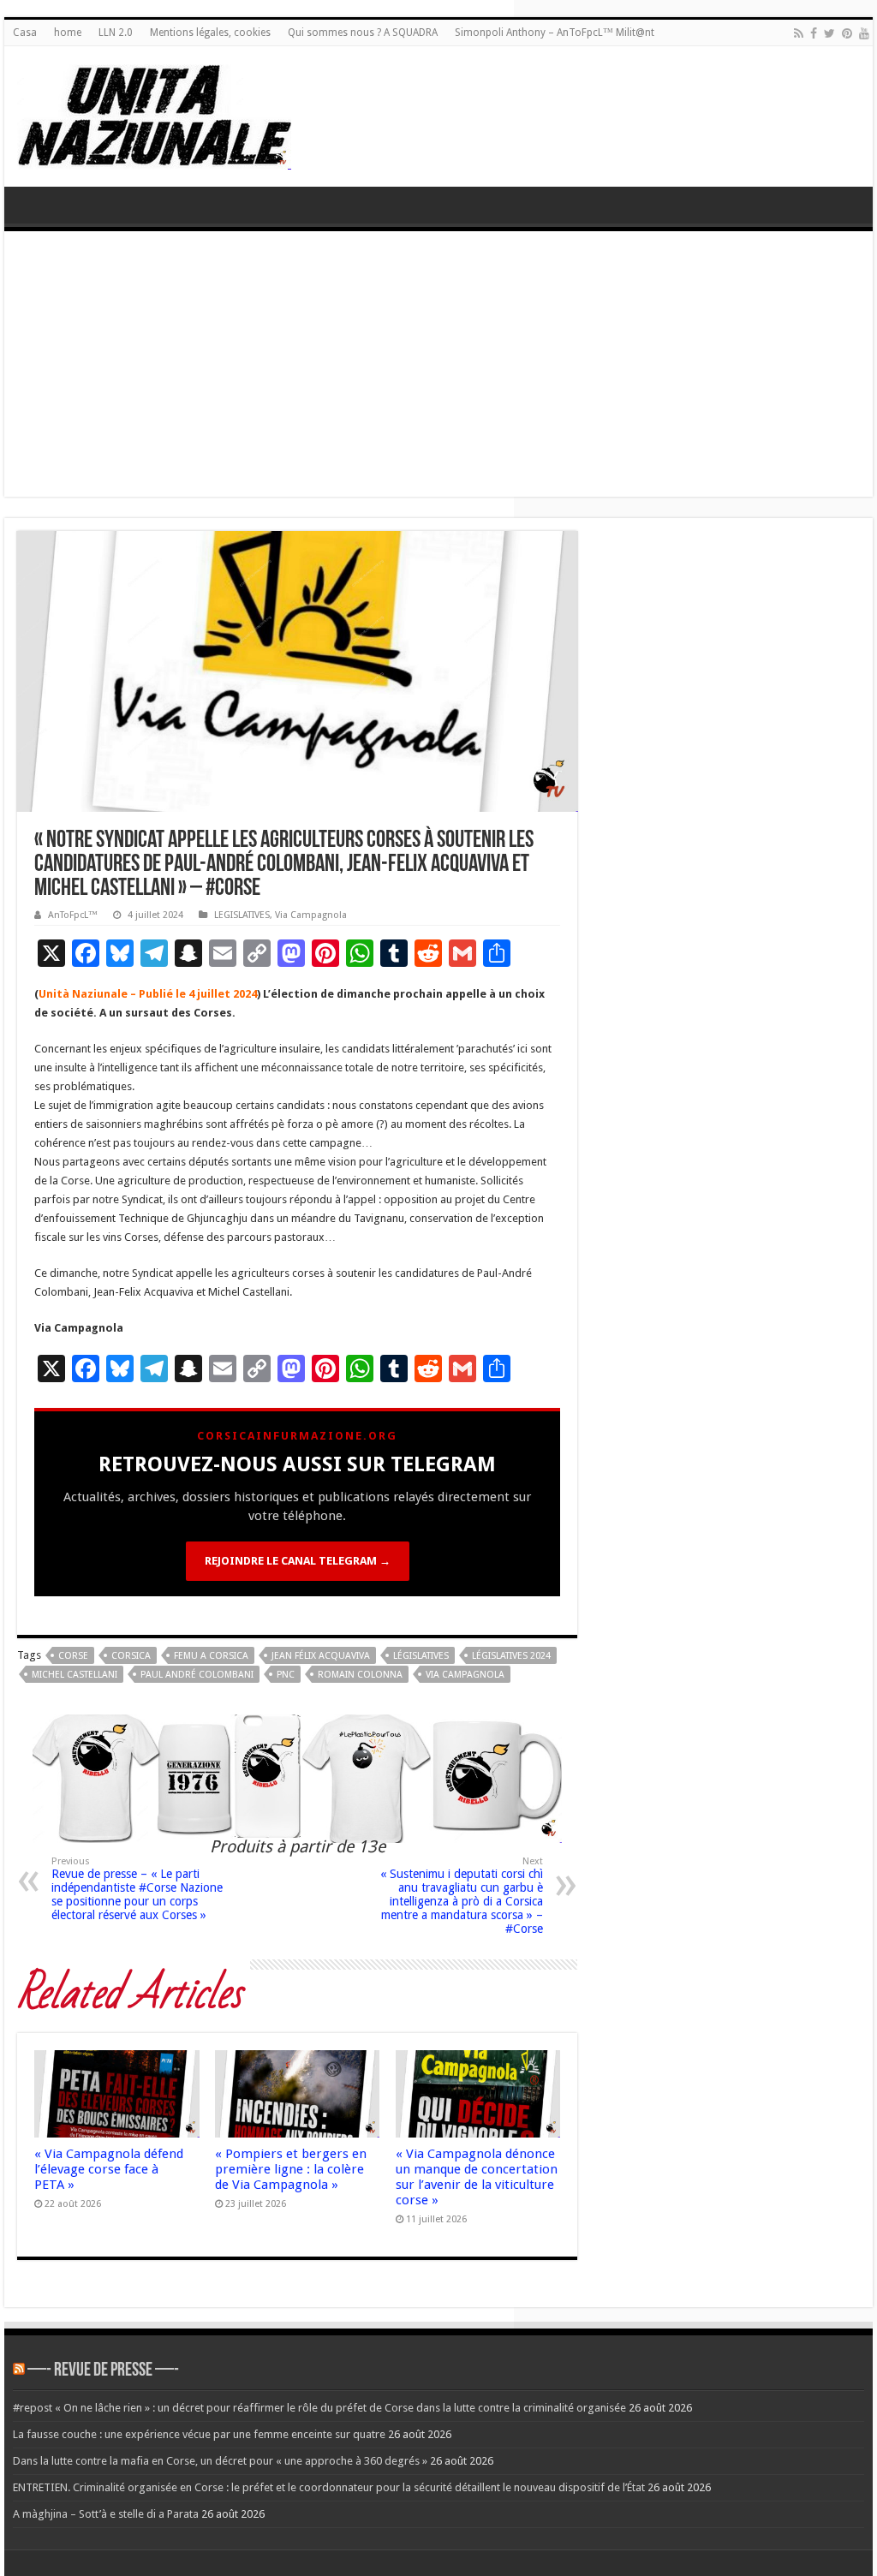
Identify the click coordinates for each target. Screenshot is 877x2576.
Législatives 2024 (511, 1656)
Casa (25, 33)
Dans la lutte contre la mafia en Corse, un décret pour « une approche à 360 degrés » (220, 2461)
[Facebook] (814, 33)
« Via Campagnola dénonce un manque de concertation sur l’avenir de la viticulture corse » (477, 2177)
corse (73, 1656)
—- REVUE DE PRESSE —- (103, 2371)
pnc (286, 1675)
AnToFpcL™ (73, 915)
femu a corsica (211, 1656)
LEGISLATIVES (242, 915)
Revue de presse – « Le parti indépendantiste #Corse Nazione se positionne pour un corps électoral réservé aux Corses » (137, 1889)
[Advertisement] (438, 368)
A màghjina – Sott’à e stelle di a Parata (106, 2514)
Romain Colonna (360, 1675)
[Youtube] (864, 33)
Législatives (421, 1656)
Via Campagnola (311, 915)
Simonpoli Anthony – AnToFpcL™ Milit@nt (555, 33)
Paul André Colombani (197, 1675)
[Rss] (799, 33)
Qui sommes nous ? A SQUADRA (363, 33)
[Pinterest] (847, 33)
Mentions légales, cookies (210, 33)
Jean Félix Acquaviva (321, 1656)
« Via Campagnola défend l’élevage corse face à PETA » (109, 2169)
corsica (131, 1656)
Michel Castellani (75, 1675)
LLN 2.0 (116, 33)
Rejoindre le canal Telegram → (298, 1561)
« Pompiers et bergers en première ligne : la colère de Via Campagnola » (291, 2169)
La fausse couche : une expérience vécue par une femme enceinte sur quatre (199, 2434)
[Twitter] (829, 33)
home (68, 33)
